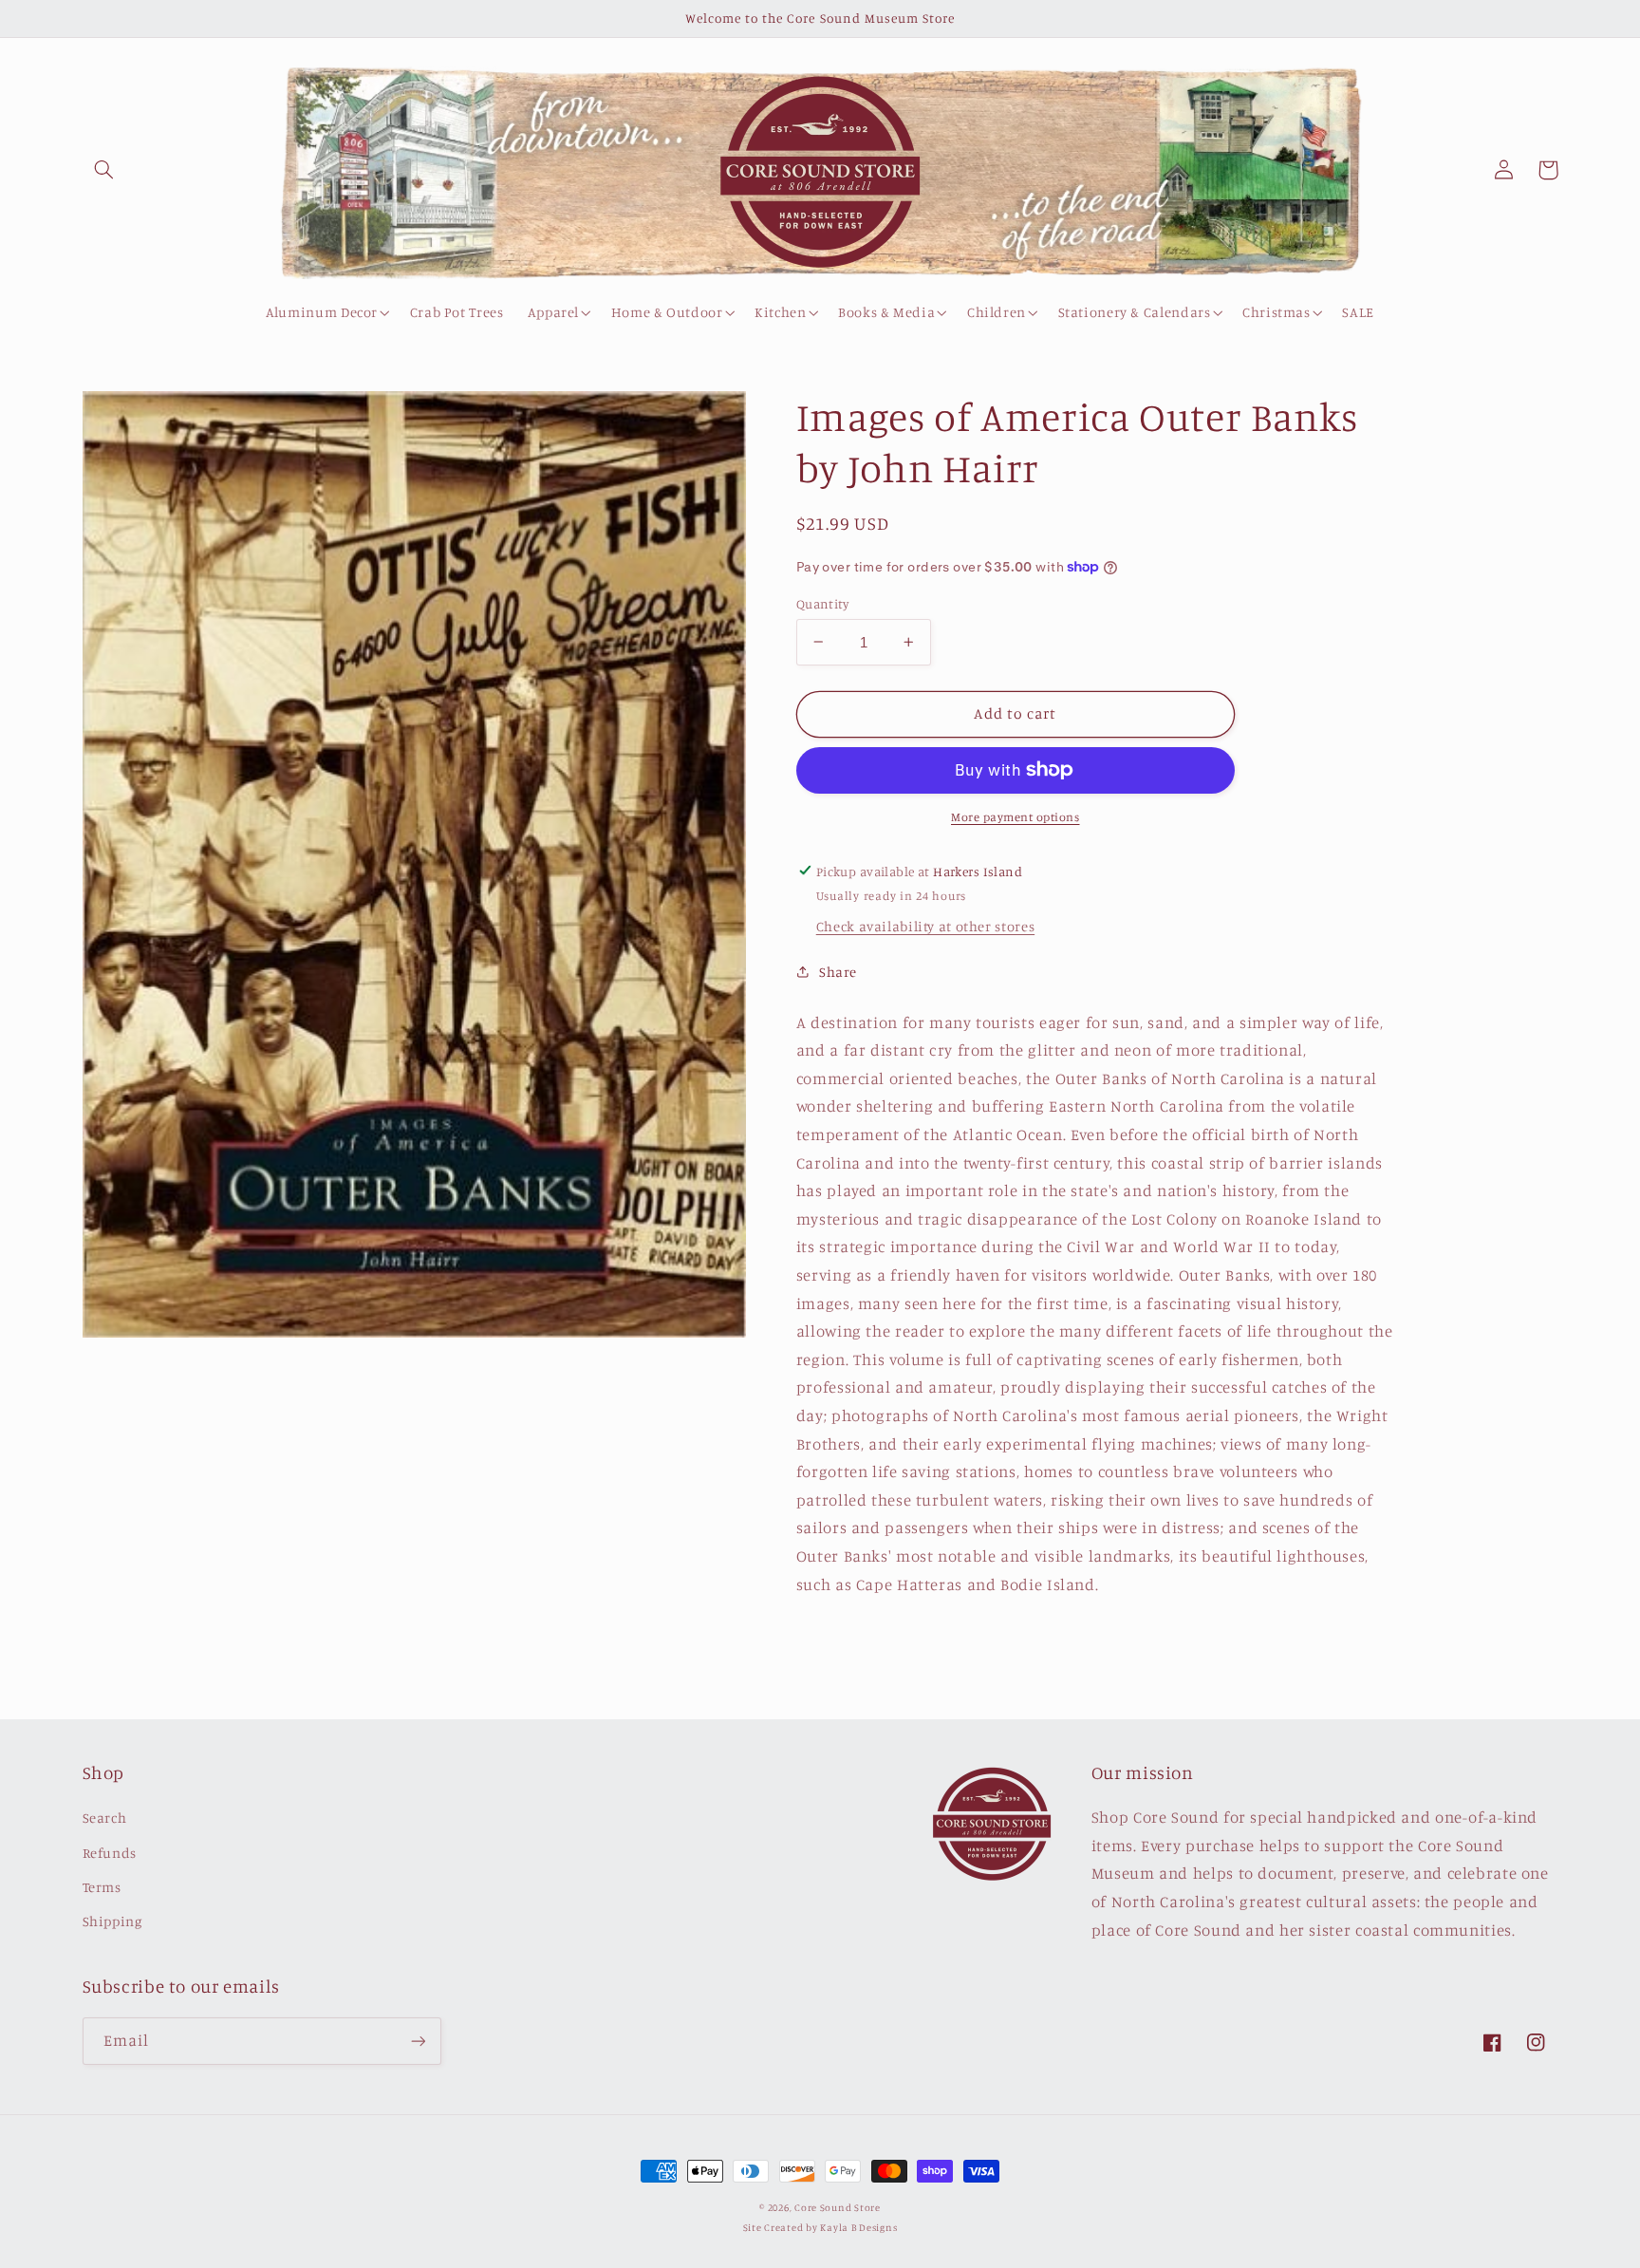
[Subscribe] (418, 2041)
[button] (104, 170)
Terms (102, 1887)
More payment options (1016, 817)
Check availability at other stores (925, 926)
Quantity (822, 603)
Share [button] (838, 971)
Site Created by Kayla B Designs (820, 2227)
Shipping (112, 1921)
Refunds (110, 1853)
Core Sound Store (838, 2207)
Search (105, 1818)
